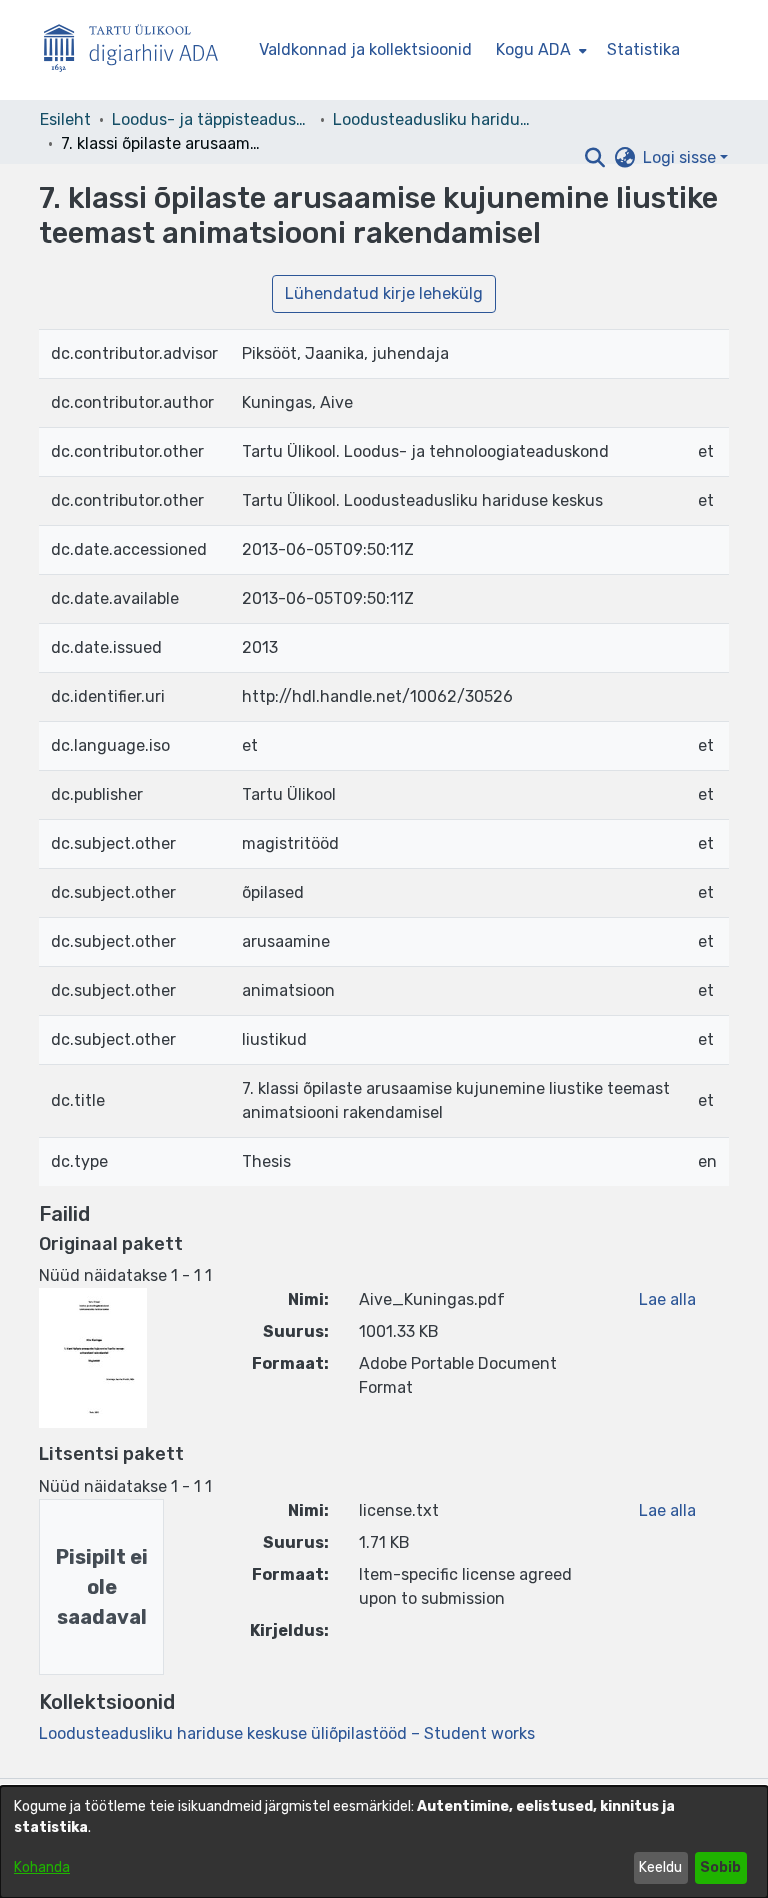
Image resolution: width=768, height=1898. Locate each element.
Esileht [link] (65, 119)
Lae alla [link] (667, 1299)
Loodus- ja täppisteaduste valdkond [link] (212, 119)
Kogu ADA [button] (533, 49)
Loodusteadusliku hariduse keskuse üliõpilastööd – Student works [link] (433, 119)
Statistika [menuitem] (643, 49)
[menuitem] (539, 50)
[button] (594, 158)
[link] (287, 1733)
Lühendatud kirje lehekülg (384, 293)
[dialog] (384, 1842)
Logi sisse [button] (681, 157)
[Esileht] (139, 50)
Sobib (720, 1867)
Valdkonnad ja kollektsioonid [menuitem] (365, 49)
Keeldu (660, 1867)
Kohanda (42, 1867)
